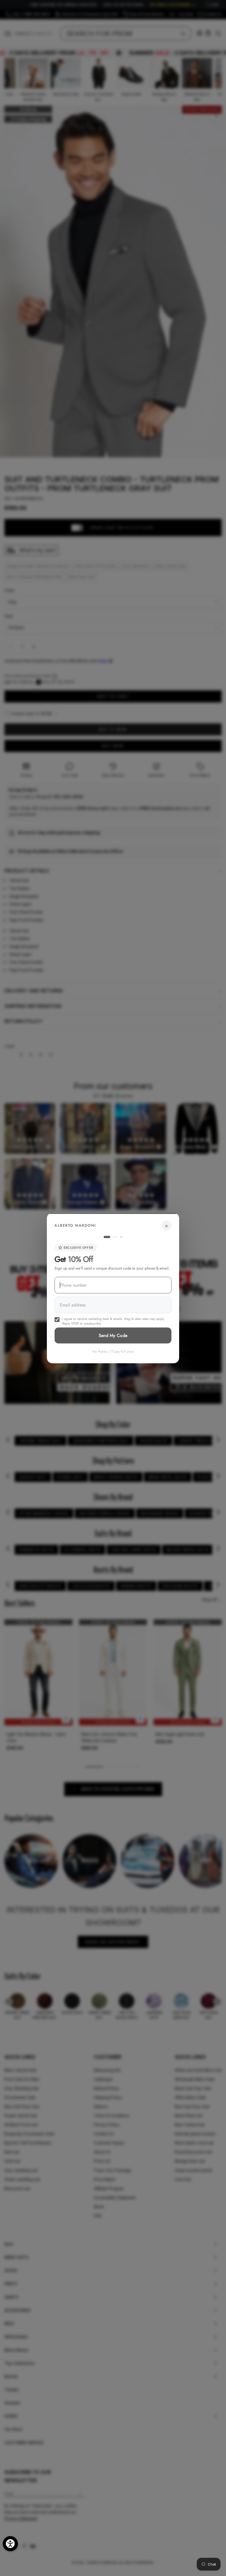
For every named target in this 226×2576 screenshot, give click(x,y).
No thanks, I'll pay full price (113, 1351)
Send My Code (113, 1335)
